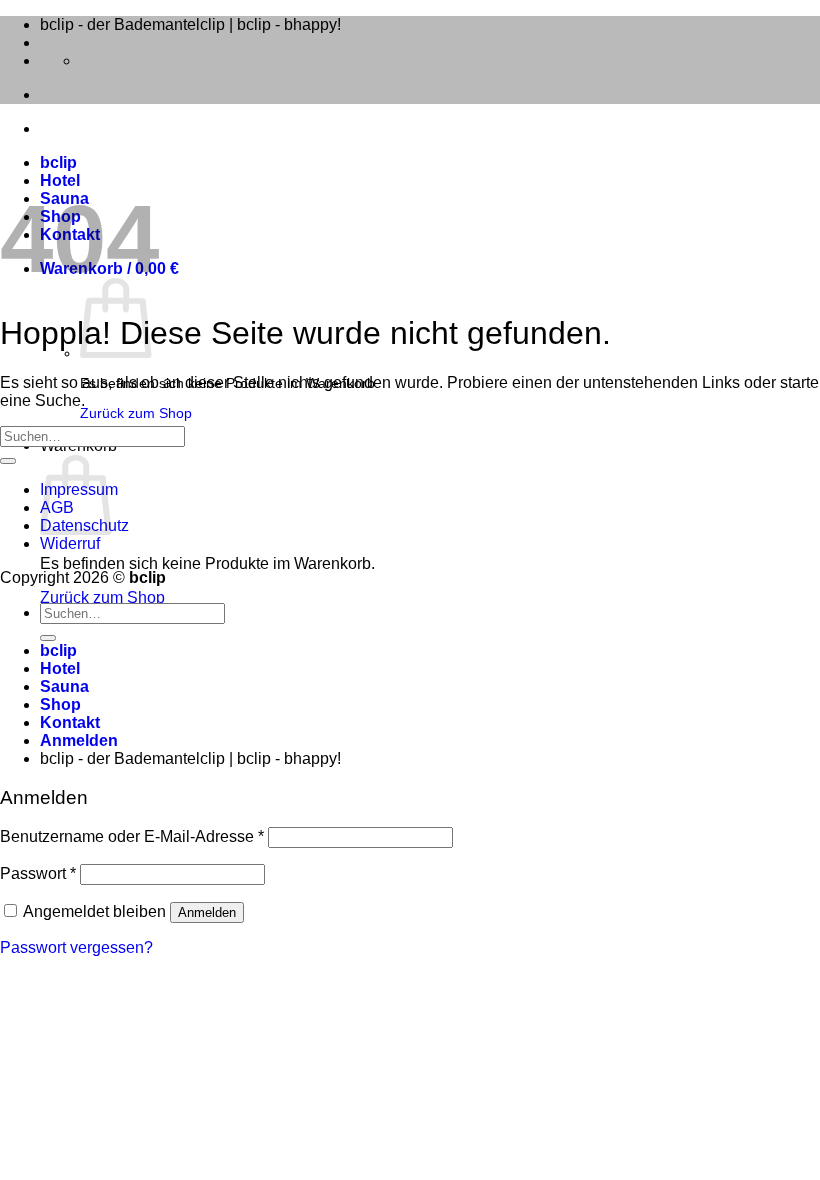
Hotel (60, 180)
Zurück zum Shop (136, 413)
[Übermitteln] (8, 461)
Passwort (38, 873)
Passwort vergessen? (76, 947)
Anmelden (207, 912)
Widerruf (70, 543)
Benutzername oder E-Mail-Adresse (132, 836)
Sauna (64, 686)
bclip (58, 162)
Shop (60, 704)
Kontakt (70, 722)
